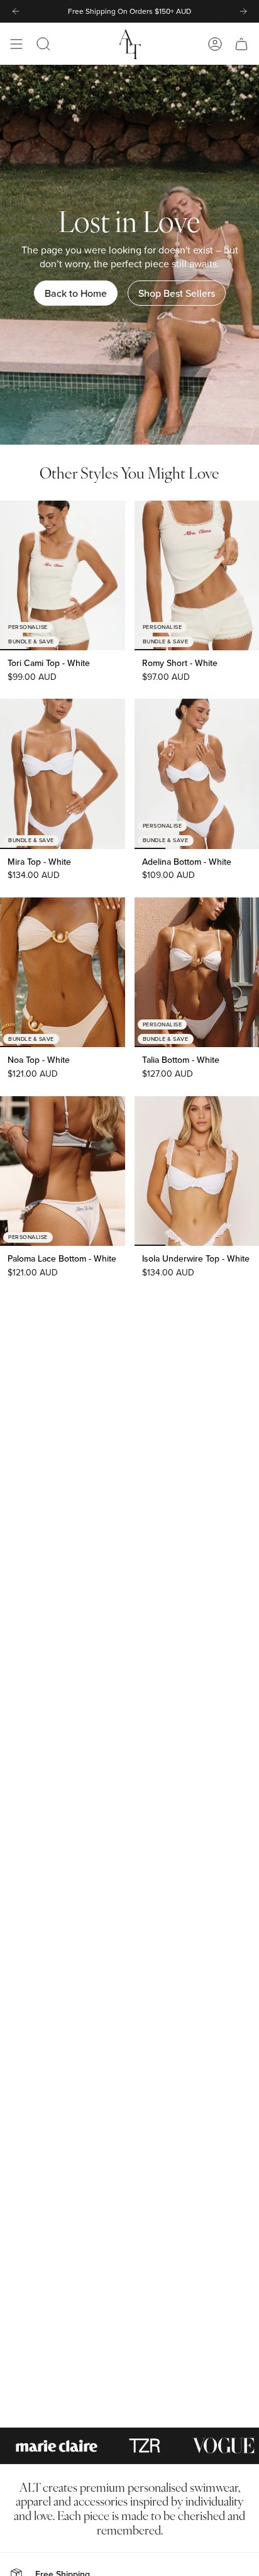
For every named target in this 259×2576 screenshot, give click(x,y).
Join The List (191, 1344)
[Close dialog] (246, 1214)
